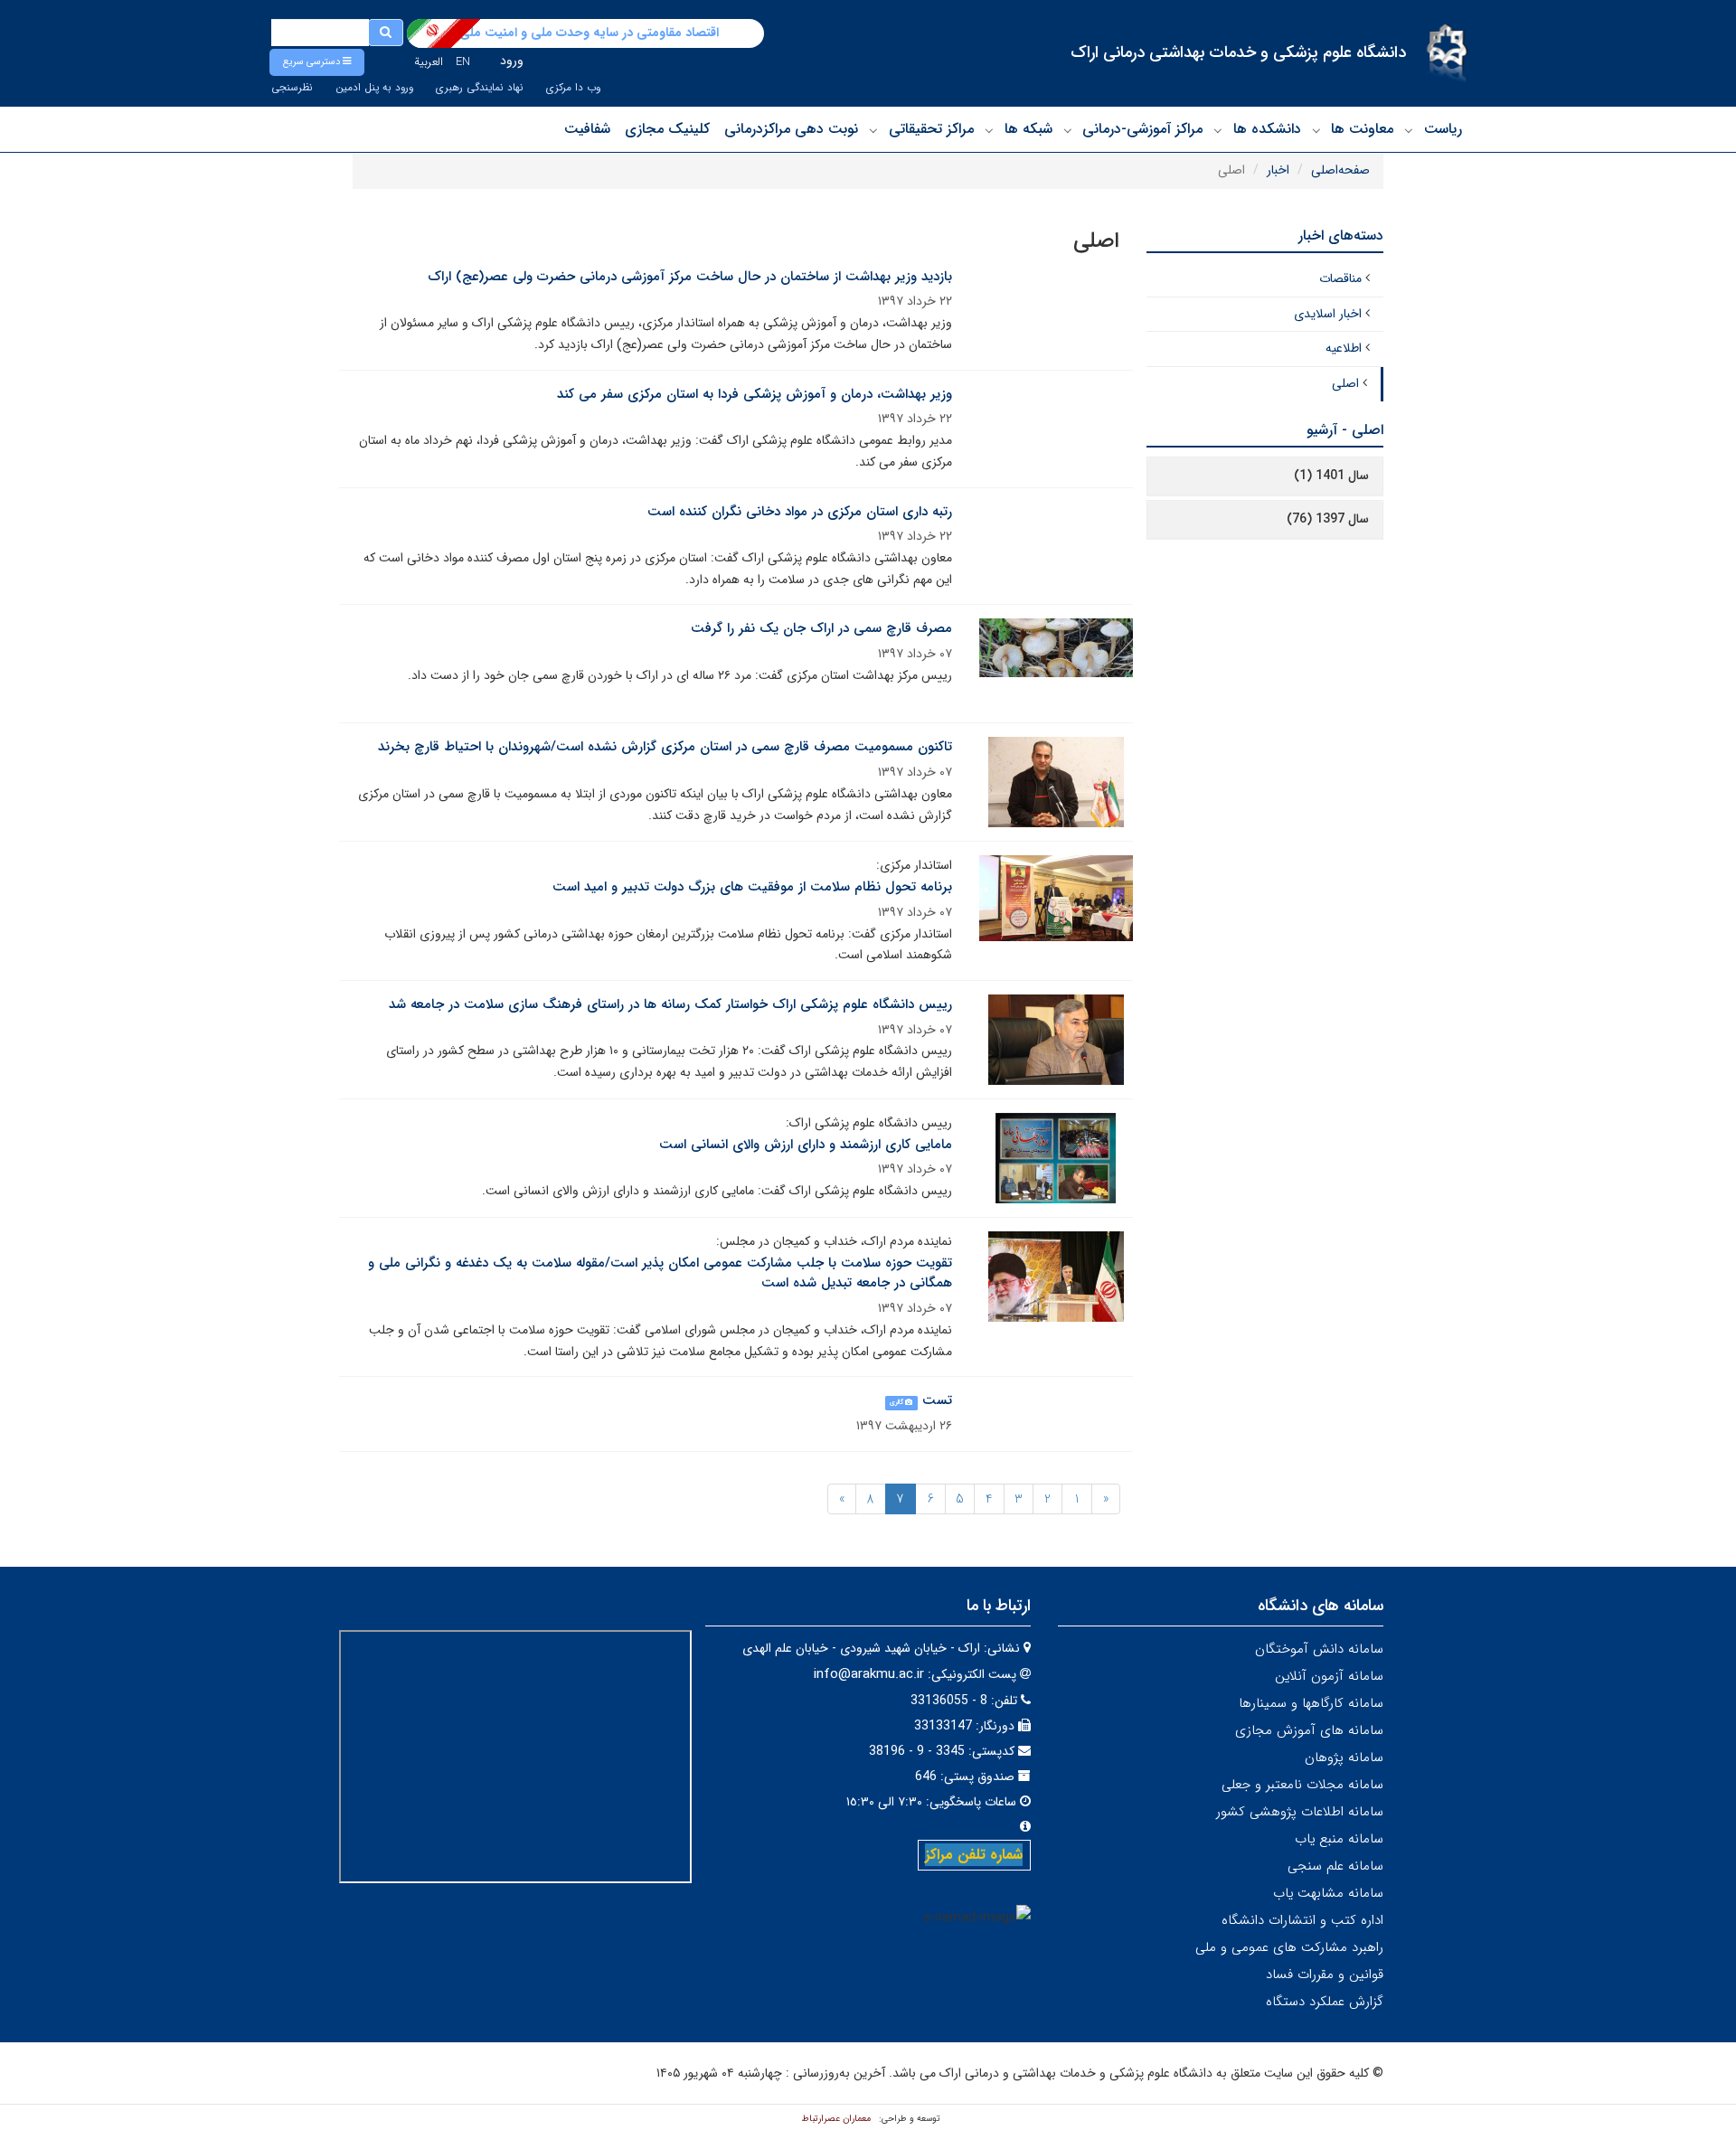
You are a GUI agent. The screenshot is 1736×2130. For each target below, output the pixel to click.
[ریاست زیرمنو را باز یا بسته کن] (1409, 130)
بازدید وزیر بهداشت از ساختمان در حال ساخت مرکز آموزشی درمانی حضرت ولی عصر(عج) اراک (690, 277)
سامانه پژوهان (1344, 1758)
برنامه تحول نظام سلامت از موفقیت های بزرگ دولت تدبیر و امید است (752, 887)
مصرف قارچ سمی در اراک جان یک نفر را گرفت (821, 628)
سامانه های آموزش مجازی (1309, 1730)
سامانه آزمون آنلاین (1329, 1676)
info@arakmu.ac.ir (869, 1674)
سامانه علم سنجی (1335, 1866)
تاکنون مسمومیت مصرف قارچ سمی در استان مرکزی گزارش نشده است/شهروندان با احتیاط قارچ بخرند (665, 747)
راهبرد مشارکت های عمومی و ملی (1289, 1947)
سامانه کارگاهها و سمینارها (1311, 1703)
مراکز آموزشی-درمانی (1142, 129)
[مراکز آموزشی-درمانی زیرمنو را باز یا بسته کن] (1068, 130)
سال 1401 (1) (1331, 476)
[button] (317, 62)
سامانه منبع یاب (1339, 1839)
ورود (512, 61)
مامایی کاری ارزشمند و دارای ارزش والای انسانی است (806, 1145)
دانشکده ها (1267, 129)
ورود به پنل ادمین (374, 88)
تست (937, 1400)
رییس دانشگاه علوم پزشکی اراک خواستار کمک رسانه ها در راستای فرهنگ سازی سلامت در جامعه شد (670, 1004)
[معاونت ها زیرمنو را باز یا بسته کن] (1316, 130)
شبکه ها (1028, 129)
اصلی (1345, 383)
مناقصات (1340, 278)
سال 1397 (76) (1328, 519)
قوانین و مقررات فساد (1325, 1974)
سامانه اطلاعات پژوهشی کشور (1300, 1812)
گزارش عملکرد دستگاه (1325, 2002)
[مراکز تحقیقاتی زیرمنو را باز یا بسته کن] (873, 130)
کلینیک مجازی (667, 129)
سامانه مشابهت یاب (1328, 1893)
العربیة (429, 62)
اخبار (1278, 170)
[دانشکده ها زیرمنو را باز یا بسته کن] (1218, 130)
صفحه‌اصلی (1340, 170)
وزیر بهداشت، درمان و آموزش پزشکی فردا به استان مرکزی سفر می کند (755, 394)
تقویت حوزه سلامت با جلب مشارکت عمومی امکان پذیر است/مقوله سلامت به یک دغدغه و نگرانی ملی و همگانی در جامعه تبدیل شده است (660, 1273)
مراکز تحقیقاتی (931, 129)
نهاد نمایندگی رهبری (480, 88)
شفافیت (587, 129)
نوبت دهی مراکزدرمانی (791, 129)
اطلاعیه (1344, 348)
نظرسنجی (292, 88)
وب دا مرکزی (573, 88)
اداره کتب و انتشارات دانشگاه (1302, 1920)
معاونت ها (1362, 129)
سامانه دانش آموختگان (1319, 1649)
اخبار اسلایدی (1328, 314)
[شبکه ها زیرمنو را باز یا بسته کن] (989, 130)
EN (463, 62)
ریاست (1443, 129)
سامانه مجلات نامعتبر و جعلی (1302, 1785)
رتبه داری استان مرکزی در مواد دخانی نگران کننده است (800, 512)
